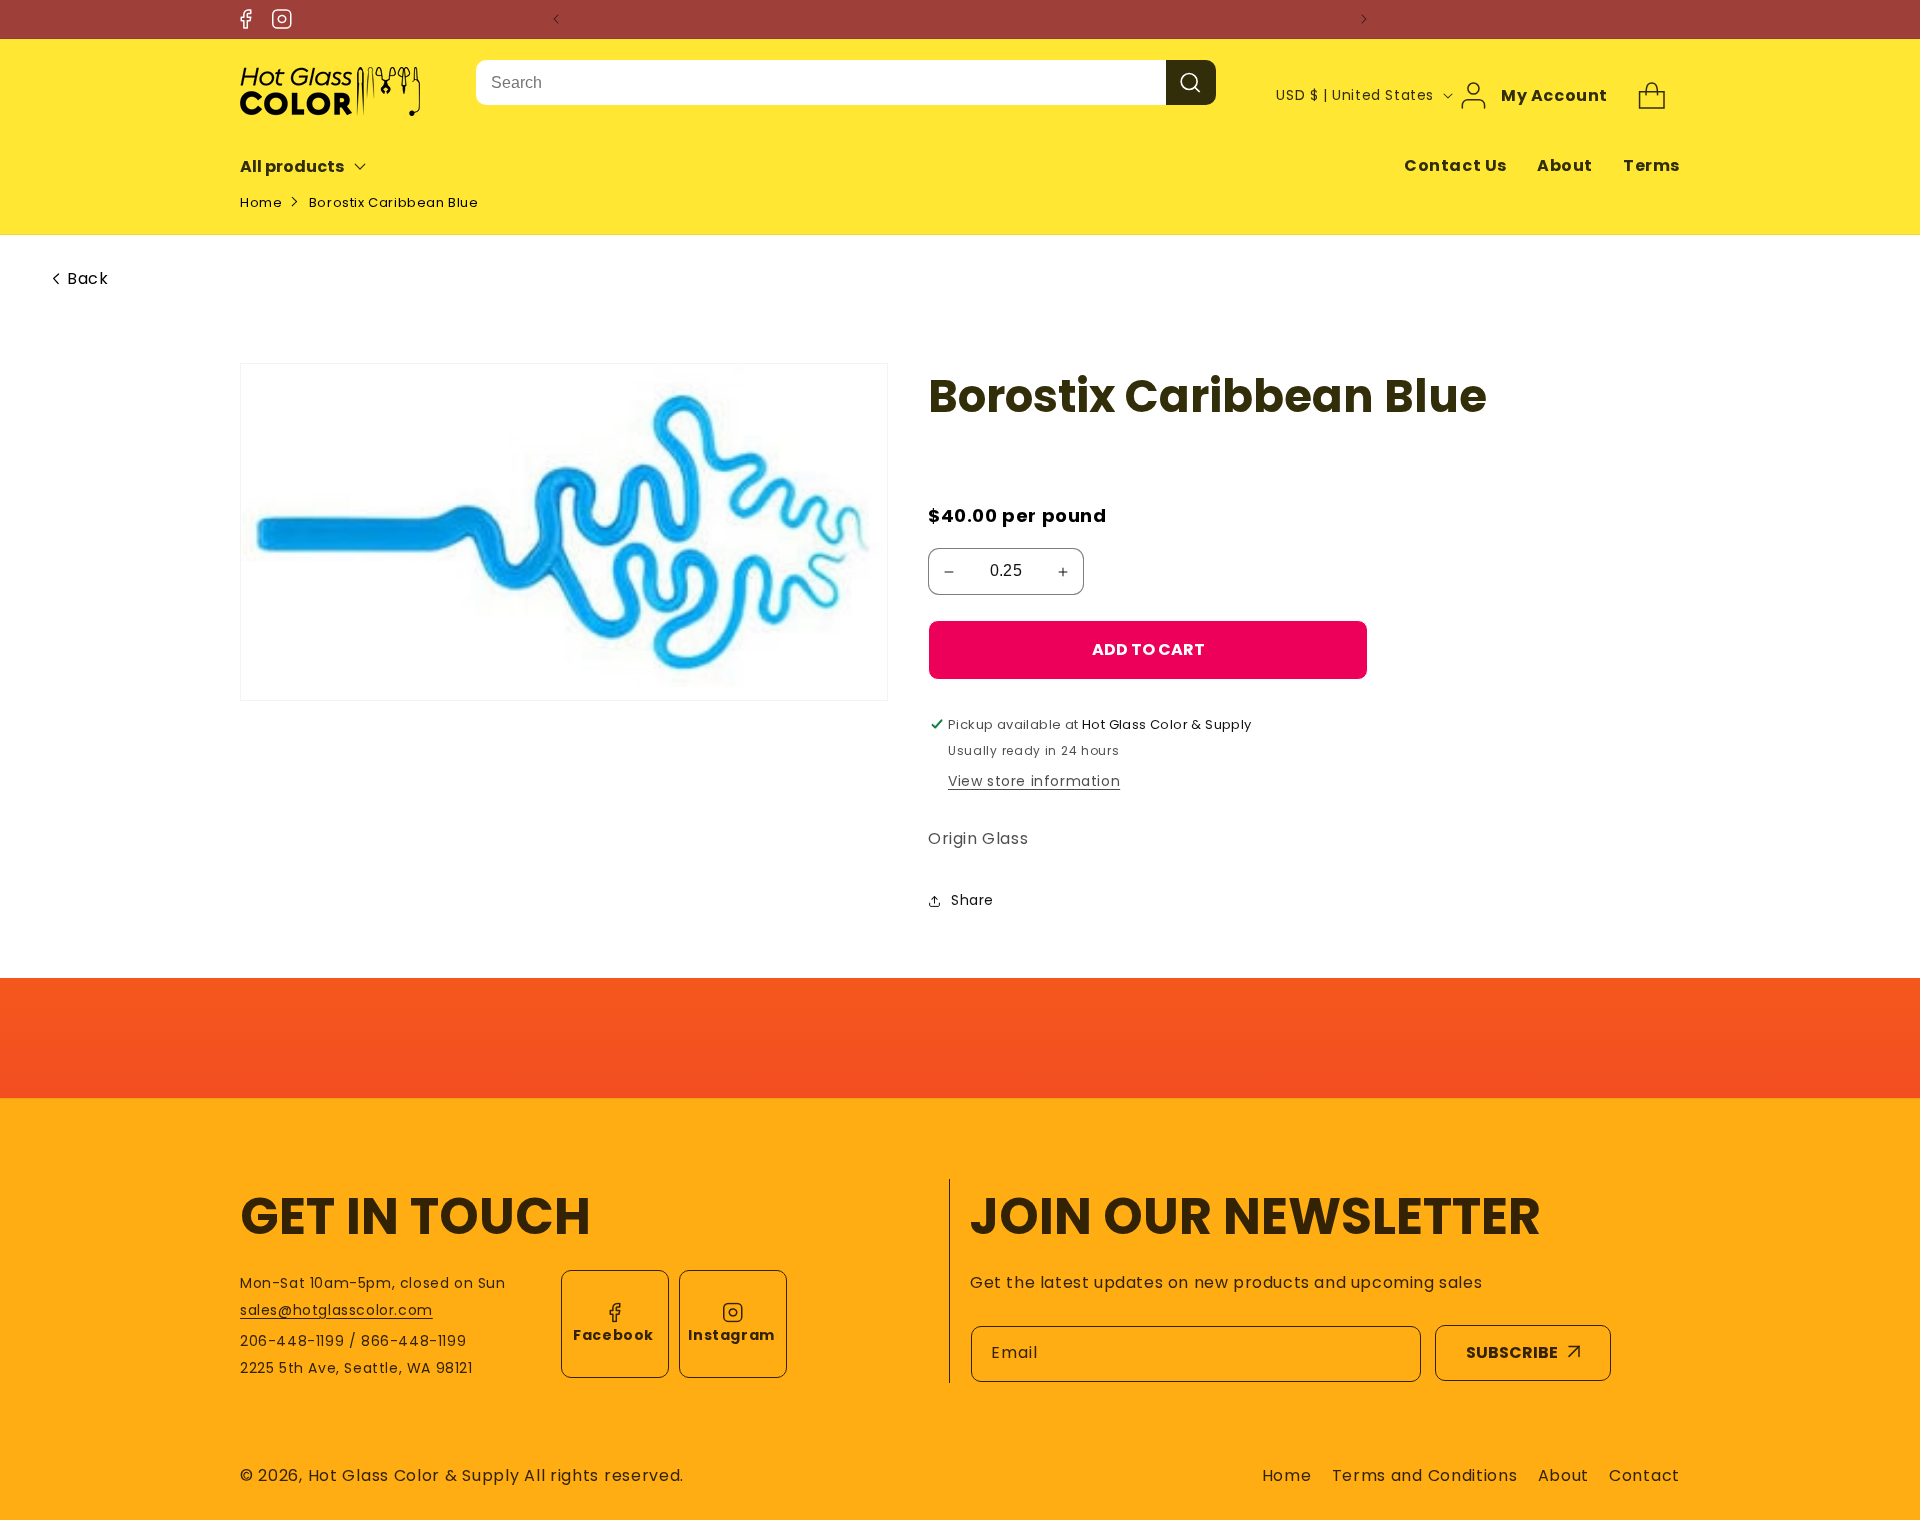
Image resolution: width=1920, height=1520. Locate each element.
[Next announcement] (1364, 19)
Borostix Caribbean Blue (394, 202)
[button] (316, 166)
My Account (1554, 95)
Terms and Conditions (1425, 1475)
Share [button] (972, 900)
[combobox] (821, 82)
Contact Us (1455, 165)
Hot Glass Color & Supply (414, 1475)
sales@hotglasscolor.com (336, 1310)
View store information (1034, 781)
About (1565, 165)
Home (261, 202)
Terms (1651, 165)
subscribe (1512, 1352)
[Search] (1191, 82)
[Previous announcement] (556, 19)
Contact (1644, 1475)
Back (87, 279)
